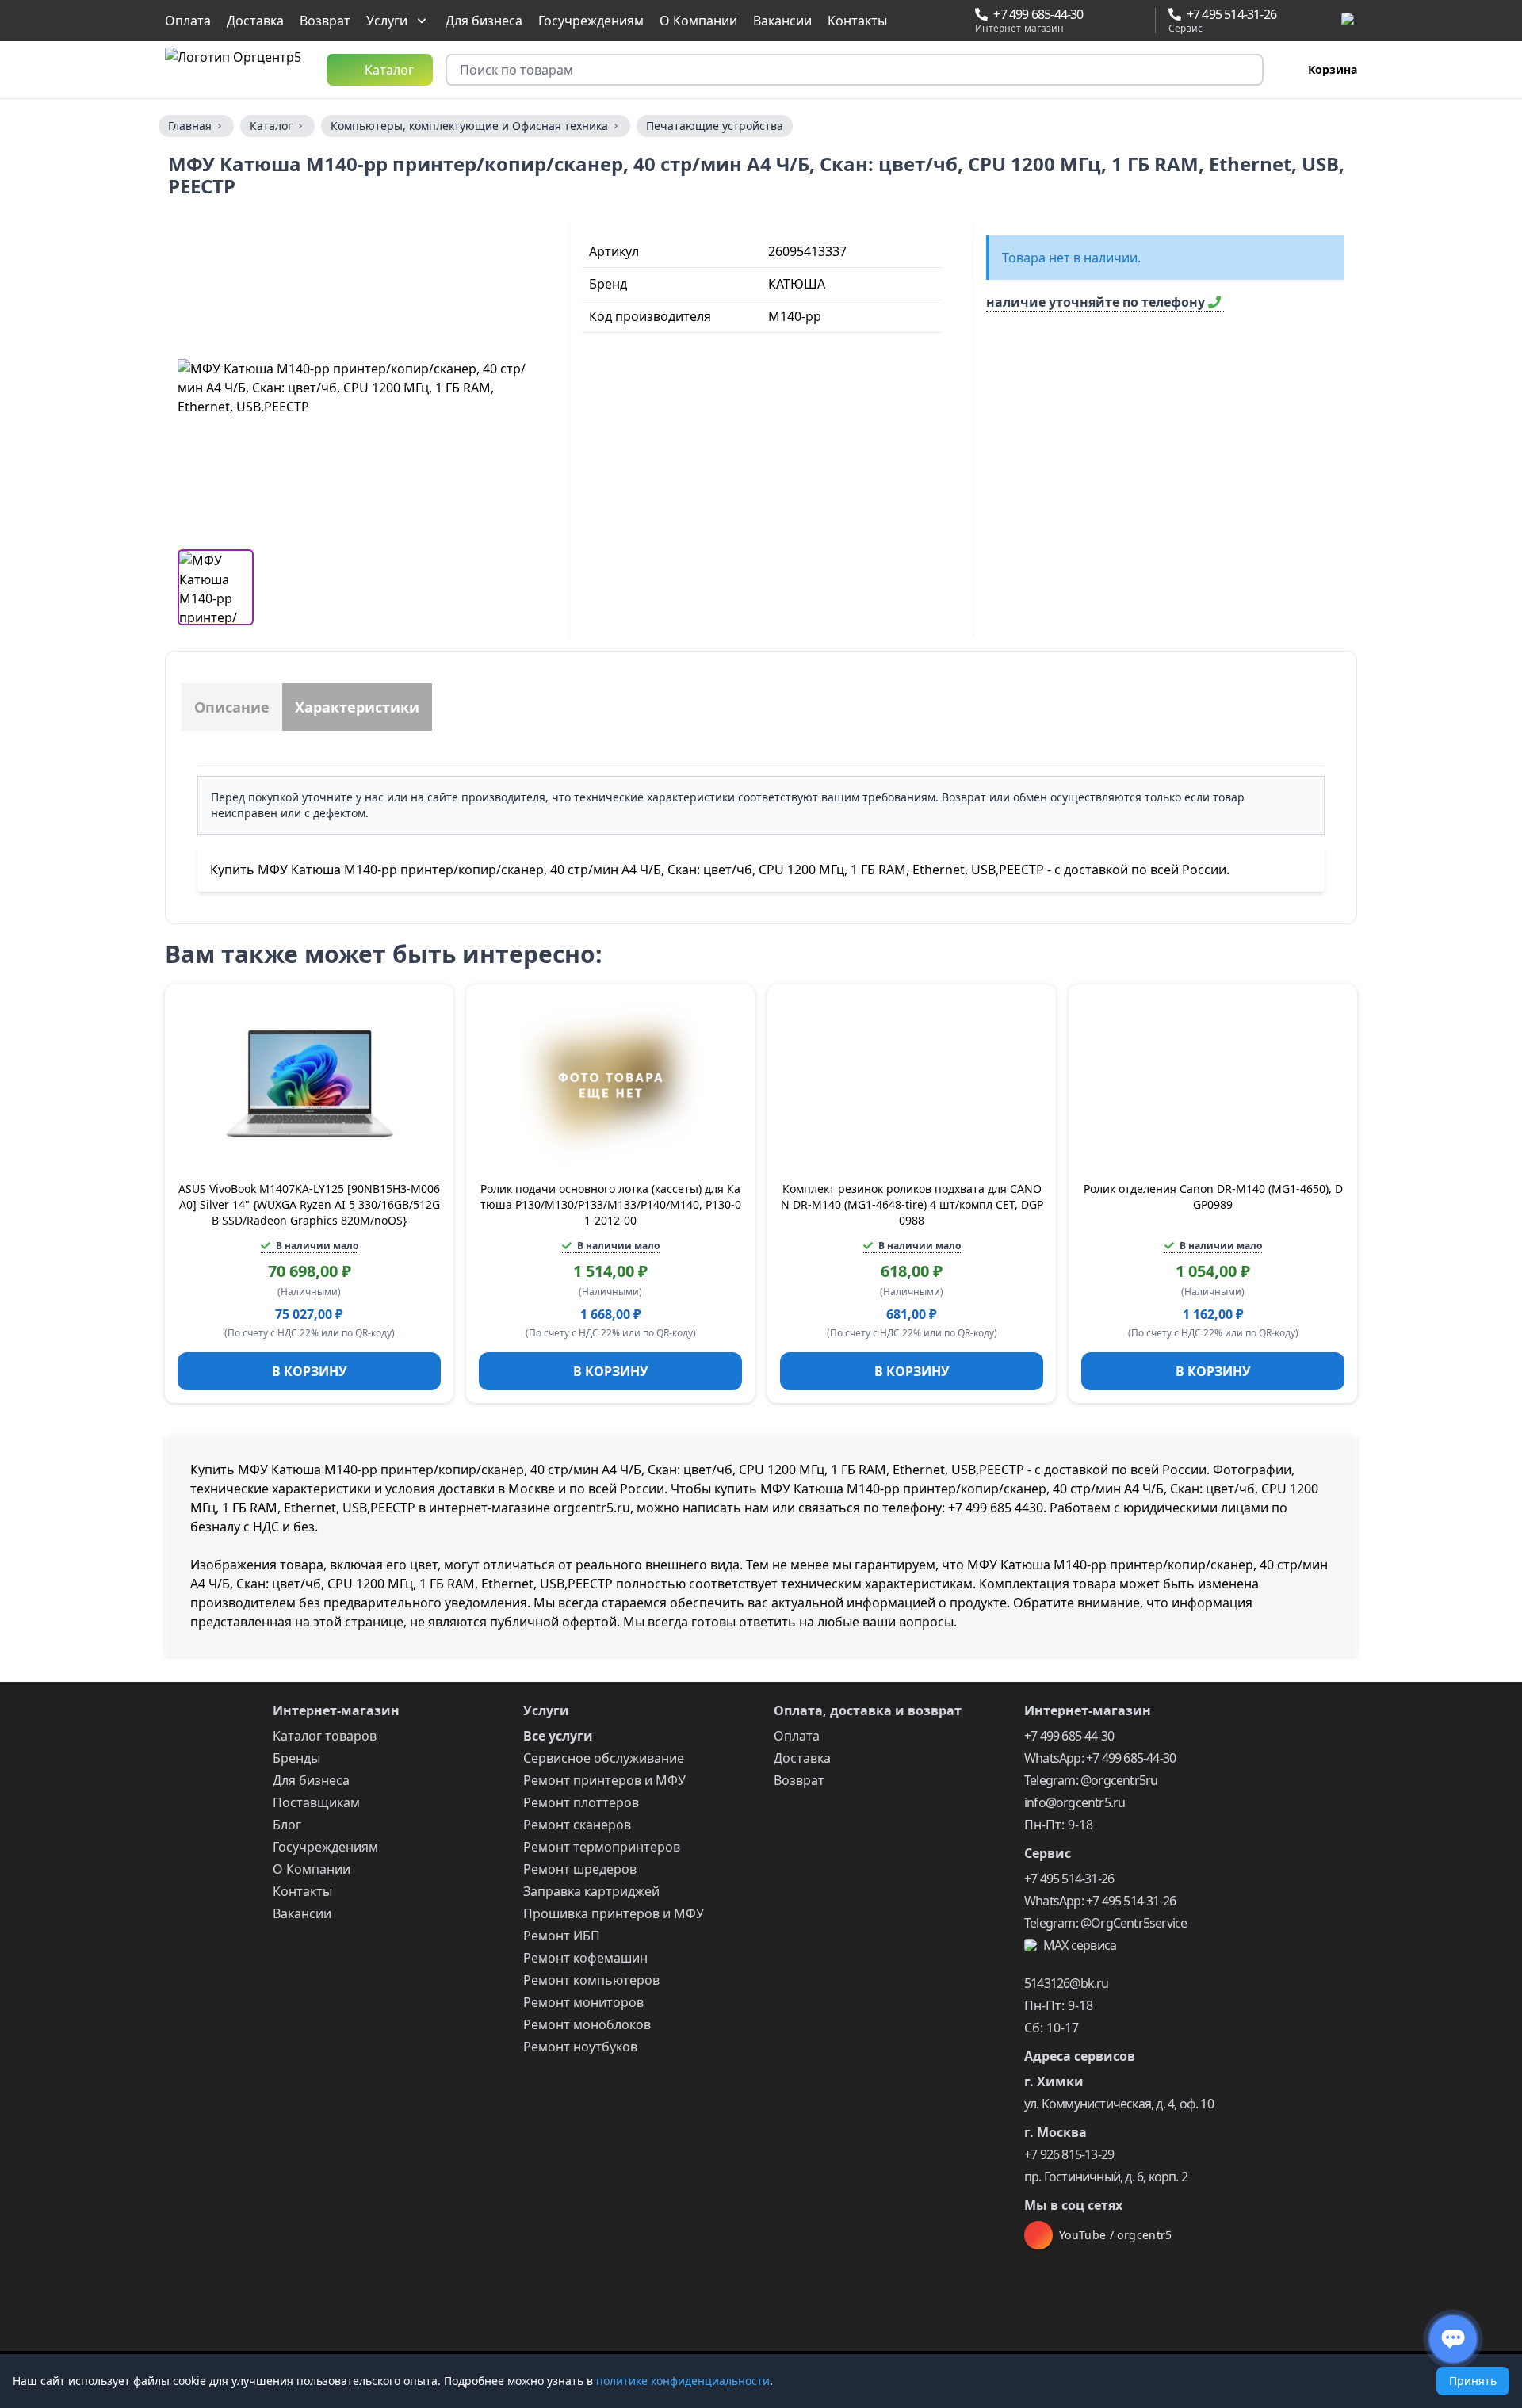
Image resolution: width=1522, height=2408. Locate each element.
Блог (287, 1825)
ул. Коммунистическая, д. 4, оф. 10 (1119, 2104)
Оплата (188, 21)
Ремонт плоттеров (581, 1802)
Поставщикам (316, 1802)
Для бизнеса (484, 21)
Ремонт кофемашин (585, 1958)
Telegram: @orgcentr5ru (1091, 1780)
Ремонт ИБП (562, 1936)
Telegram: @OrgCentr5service (1105, 1923)
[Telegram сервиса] (1311, 21)
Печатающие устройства (715, 126)
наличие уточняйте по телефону (1097, 302)
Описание (232, 707)
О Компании (698, 21)
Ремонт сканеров (577, 1825)
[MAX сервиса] (1349, 21)
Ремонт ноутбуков (580, 2047)
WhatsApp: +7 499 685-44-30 (1100, 1758)
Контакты (857, 21)
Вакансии (782, 21)
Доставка (255, 21)
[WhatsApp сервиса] (1292, 21)
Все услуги (558, 1736)
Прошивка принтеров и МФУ (614, 1913)
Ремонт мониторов (583, 2002)
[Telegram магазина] (1119, 21)
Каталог (271, 126)
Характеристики (357, 707)
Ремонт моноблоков (587, 2024)
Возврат (325, 21)
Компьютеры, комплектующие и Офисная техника (469, 126)
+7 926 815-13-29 (1069, 2154)
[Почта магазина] (1137, 21)
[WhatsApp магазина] (1099, 21)
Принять (1473, 2381)
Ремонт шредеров (580, 1869)
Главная (190, 126)
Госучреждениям (591, 21)
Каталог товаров (325, 1736)
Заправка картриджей (591, 1891)
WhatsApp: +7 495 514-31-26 (1100, 1901)
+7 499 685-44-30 (1069, 1736)
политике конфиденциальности (683, 2381)
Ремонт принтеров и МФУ (604, 1780)
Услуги (387, 21)
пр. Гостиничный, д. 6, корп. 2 (1106, 2177)
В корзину (310, 1371)
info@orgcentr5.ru (1075, 1802)
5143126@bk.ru (1067, 1983)
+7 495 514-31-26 (1069, 1879)
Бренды (296, 1758)
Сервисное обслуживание (604, 1758)
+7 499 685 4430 (996, 1508)
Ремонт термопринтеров (602, 1847)
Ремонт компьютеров (591, 1980)
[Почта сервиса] (1329, 21)
